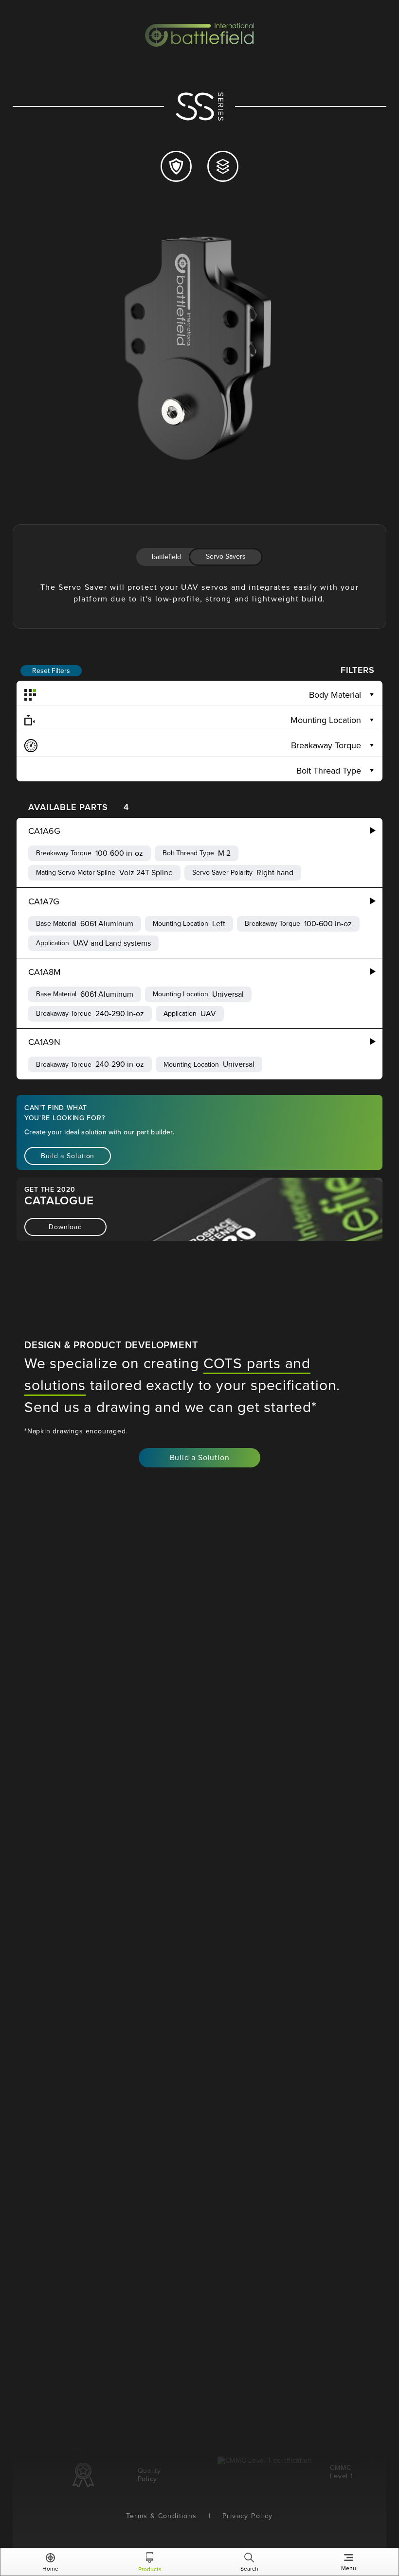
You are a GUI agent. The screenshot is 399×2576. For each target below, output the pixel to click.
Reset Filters (51, 671)
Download (65, 1227)
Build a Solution (68, 1156)
